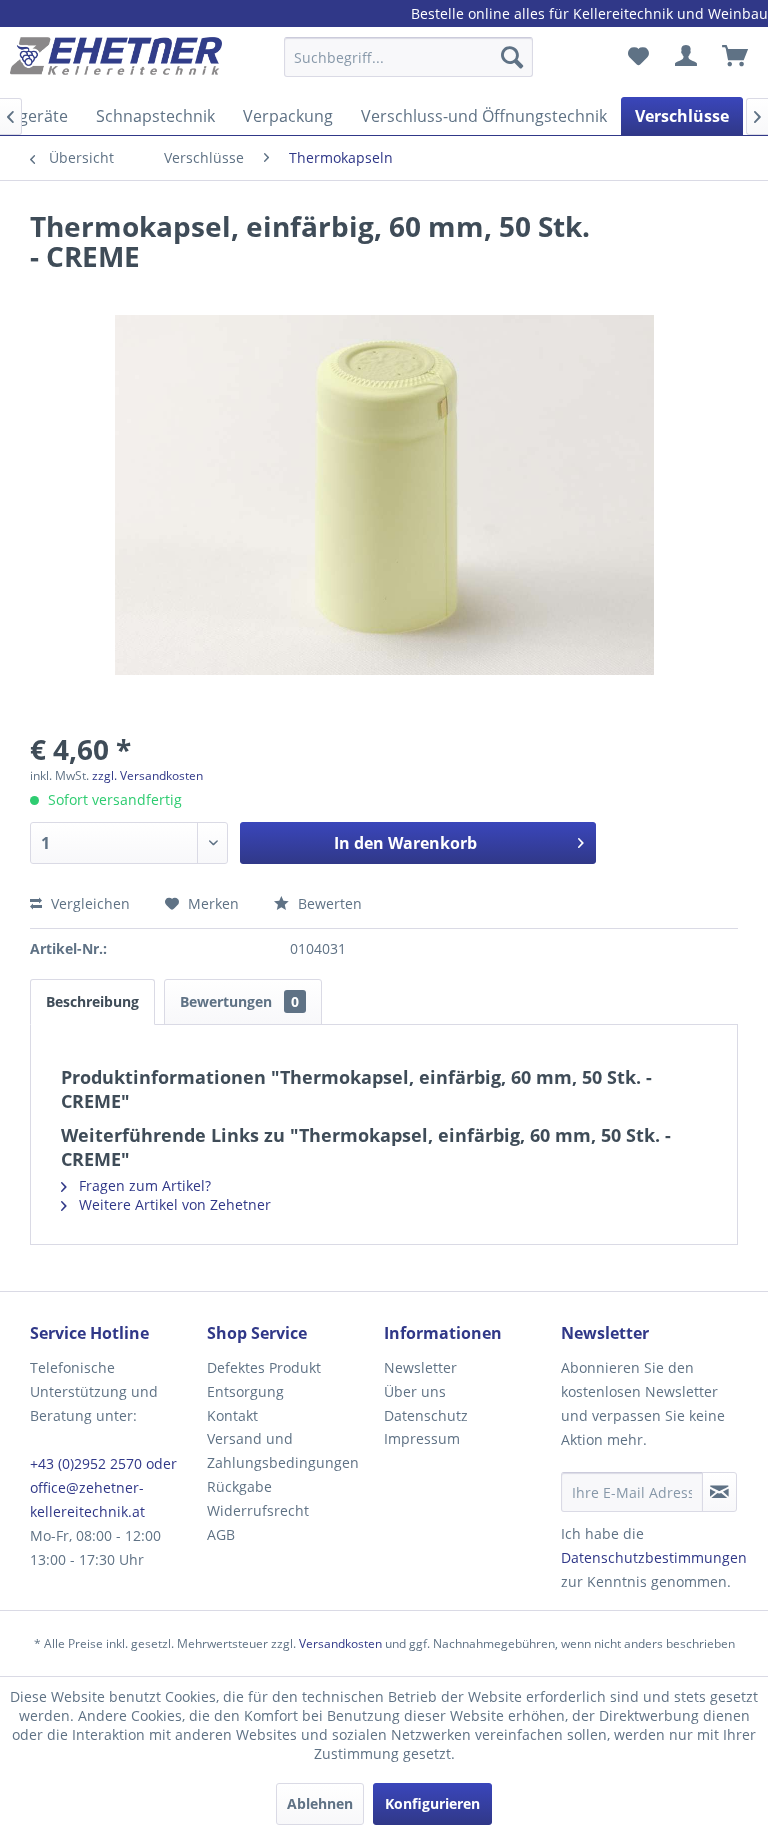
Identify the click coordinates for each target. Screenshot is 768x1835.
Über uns (415, 1391)
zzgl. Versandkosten (147, 775)
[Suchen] (512, 57)
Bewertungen (239, 1001)
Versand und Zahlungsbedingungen (283, 1450)
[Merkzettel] (638, 57)
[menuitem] (409, 66)
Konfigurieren (432, 1803)
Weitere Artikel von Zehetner (173, 1204)
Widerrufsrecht (258, 1510)
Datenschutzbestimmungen (654, 1557)
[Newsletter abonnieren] (719, 1492)
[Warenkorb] (736, 57)
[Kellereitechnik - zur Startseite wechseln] (116, 62)
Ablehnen (320, 1803)
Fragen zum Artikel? (143, 1185)
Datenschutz (426, 1415)
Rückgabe (239, 1486)
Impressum (422, 1438)
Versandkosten (340, 1643)
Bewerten (328, 903)
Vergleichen (88, 903)
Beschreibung (92, 1001)
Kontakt (232, 1415)
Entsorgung (245, 1391)
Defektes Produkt (264, 1367)
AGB (221, 1534)
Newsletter (420, 1367)
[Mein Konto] (687, 57)
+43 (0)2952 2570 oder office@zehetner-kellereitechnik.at (103, 1487)
